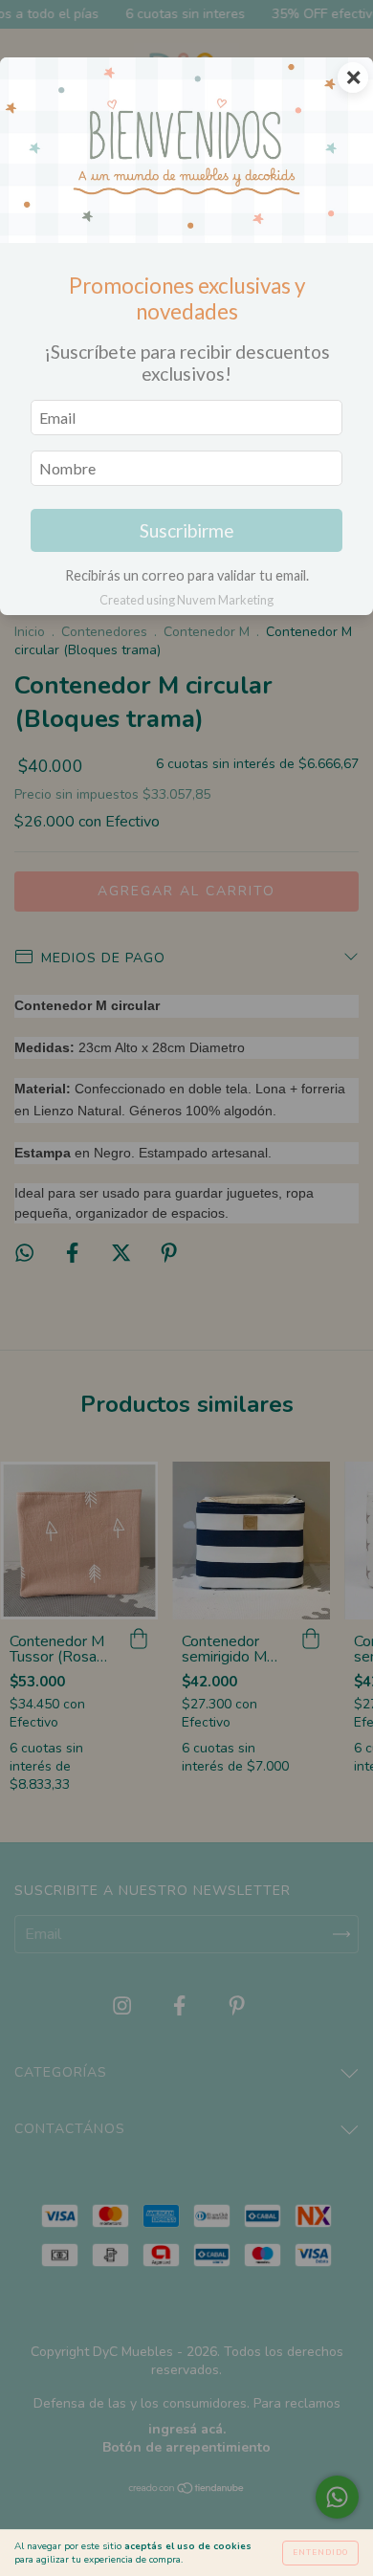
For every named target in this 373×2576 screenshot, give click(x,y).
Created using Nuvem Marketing (186, 600)
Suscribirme (187, 530)
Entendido (320, 2553)
